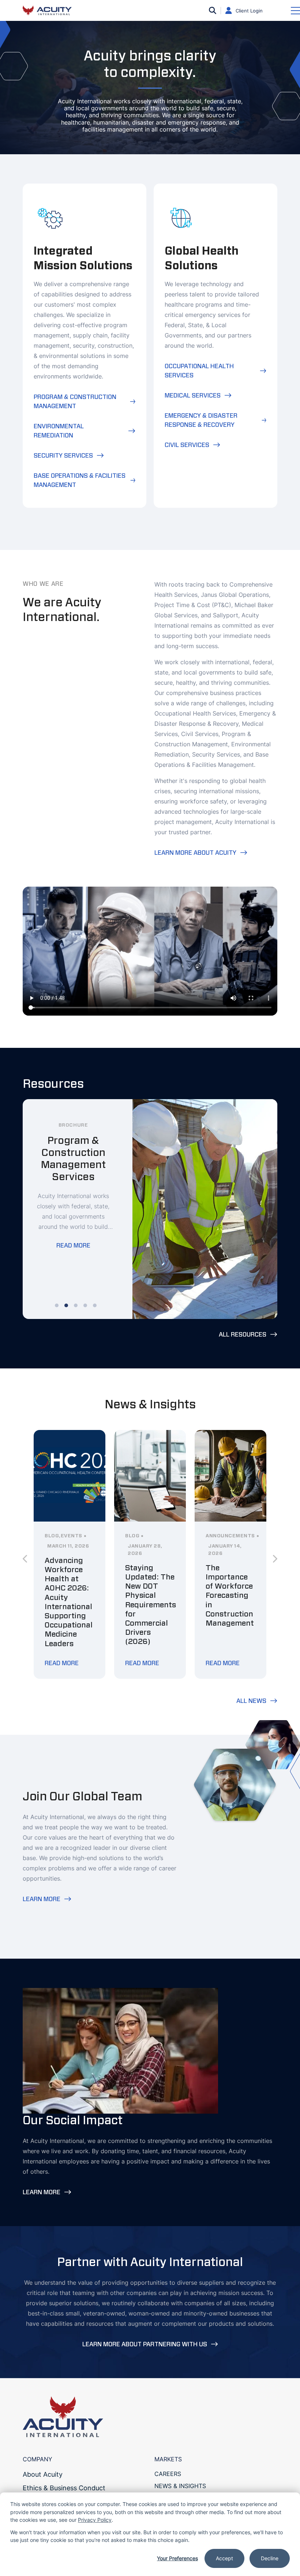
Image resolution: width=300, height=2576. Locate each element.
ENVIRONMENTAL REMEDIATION (59, 431)
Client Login (249, 11)
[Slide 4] (85, 1305)
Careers (168, 2474)
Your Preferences (177, 2558)
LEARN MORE (42, 1899)
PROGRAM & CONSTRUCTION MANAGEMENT (75, 402)
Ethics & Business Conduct (64, 2488)
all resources (243, 1335)
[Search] (213, 11)
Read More (73, 1233)
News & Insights (180, 2486)
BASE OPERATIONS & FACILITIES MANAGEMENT (80, 480)
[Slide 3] (76, 1305)
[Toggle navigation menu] (295, 11)
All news (251, 1701)
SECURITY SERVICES (63, 456)
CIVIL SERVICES (187, 445)
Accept (224, 2558)
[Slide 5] (95, 1305)
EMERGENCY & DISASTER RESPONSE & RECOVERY (201, 420)
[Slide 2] (66, 1305)
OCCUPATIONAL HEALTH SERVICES (199, 371)
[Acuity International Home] (52, 10)
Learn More (42, 2192)
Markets (168, 2459)
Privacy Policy (95, 2520)
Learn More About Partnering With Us (145, 2344)
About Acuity (43, 2474)
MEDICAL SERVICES (193, 396)
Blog (52, 1536)
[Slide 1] (57, 1305)
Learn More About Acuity (195, 853)
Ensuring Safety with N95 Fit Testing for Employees (146, 1586)
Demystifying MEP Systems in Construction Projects (69, 1586)
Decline (270, 2558)
